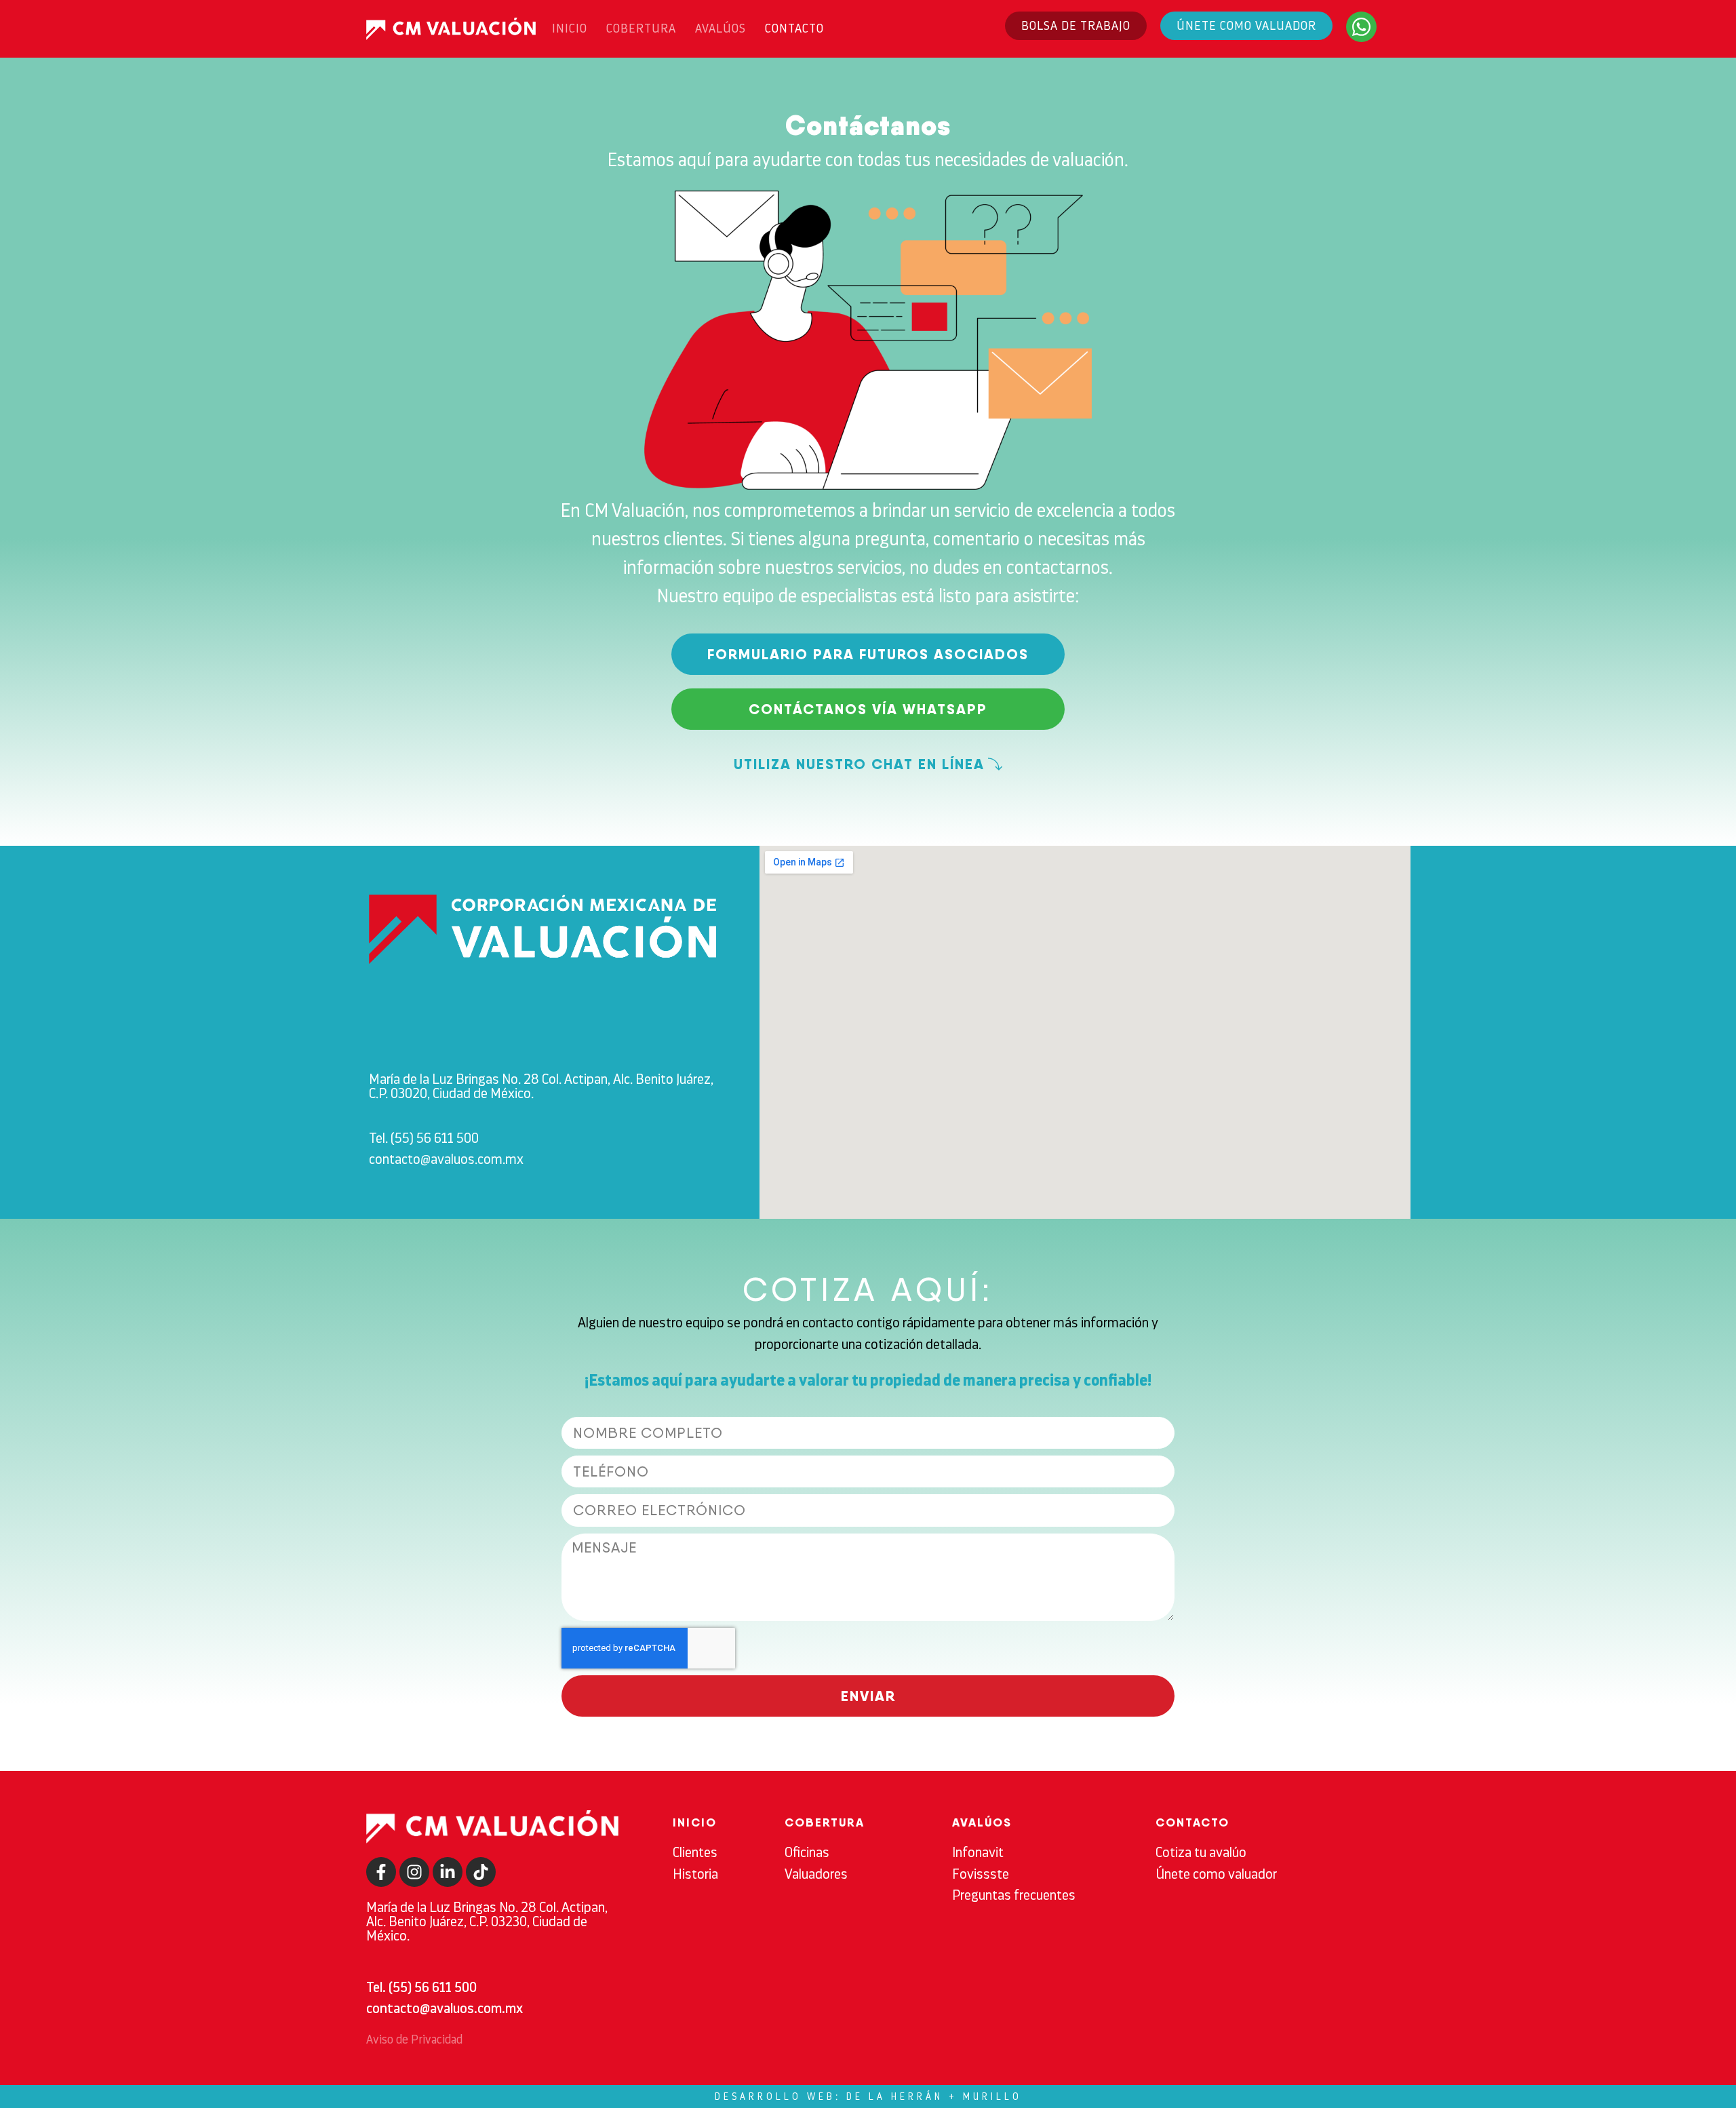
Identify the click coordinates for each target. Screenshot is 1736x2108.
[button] (868, 764)
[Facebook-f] (381, 1872)
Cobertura (641, 28)
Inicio (570, 28)
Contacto (794, 28)
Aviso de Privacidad (414, 2039)
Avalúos (721, 28)
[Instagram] (414, 1872)
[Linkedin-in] (448, 1872)
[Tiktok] (481, 1872)
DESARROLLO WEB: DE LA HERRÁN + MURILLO (868, 2096)
